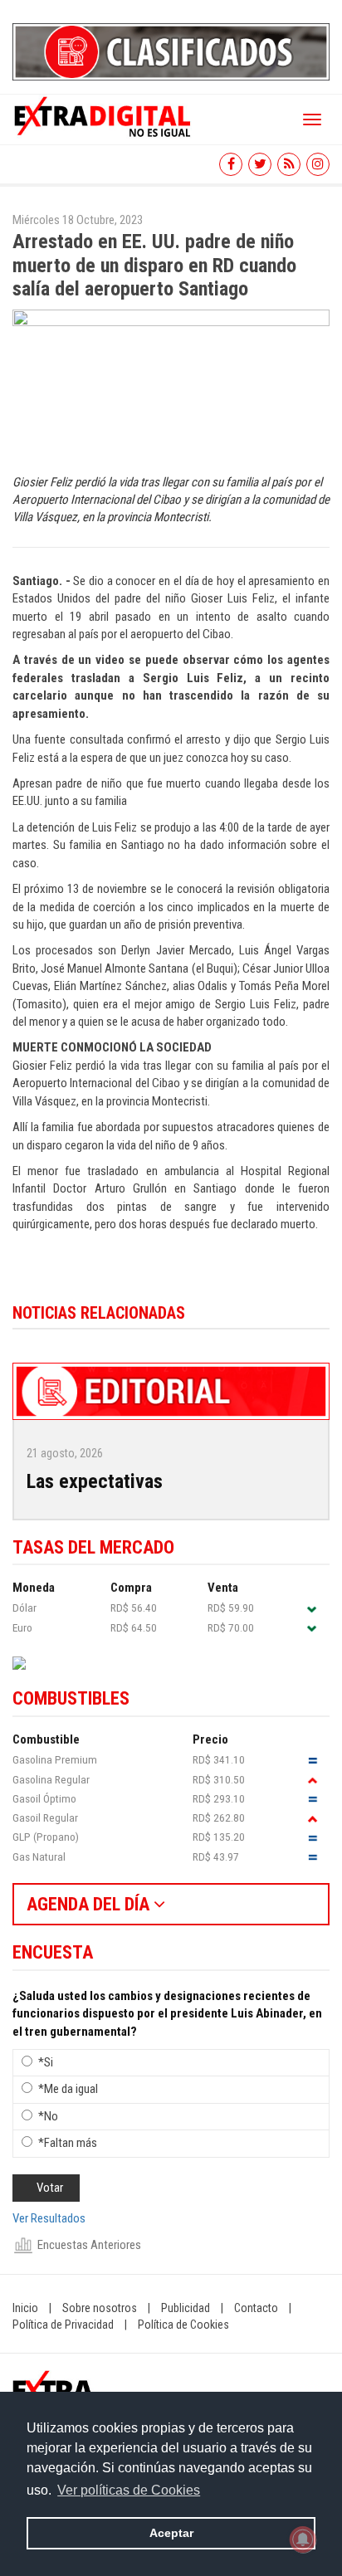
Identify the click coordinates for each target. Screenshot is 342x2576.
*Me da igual (68, 2089)
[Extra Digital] (104, 115)
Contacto (256, 2308)
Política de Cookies (183, 2325)
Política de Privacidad (63, 2325)
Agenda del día (90, 1904)
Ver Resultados (49, 2218)
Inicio (25, 2308)
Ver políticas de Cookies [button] (129, 2490)
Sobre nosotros (100, 2308)
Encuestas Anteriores (89, 2245)
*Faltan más (68, 2143)
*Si (46, 2062)
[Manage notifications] (303, 2539)
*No (48, 2116)
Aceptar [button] (171, 2533)
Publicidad (186, 2308)
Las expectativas (95, 1481)
